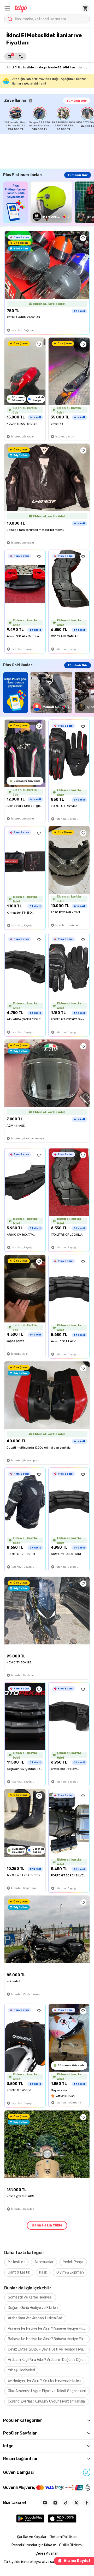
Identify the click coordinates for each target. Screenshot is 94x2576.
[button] (7, 8)
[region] (49, 119)
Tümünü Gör (77, 101)
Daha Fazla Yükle (47, 2225)
